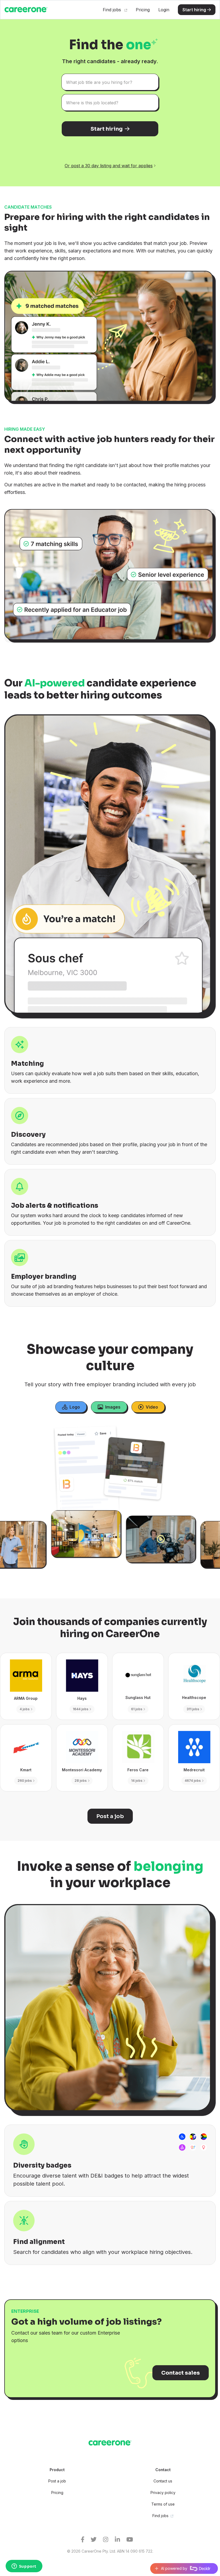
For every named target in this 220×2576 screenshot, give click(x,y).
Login (164, 10)
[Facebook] (86, 2540)
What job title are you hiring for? (99, 82)
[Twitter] (97, 2540)
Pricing (143, 10)
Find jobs (113, 10)
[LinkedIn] (121, 2540)
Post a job (57, 2481)
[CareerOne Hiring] (110, 2443)
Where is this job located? (92, 103)
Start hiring (194, 10)
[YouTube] (133, 2540)
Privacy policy (163, 2493)
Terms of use (163, 2504)
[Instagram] (109, 2540)
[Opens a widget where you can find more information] (24, 2567)
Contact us (163, 2481)
